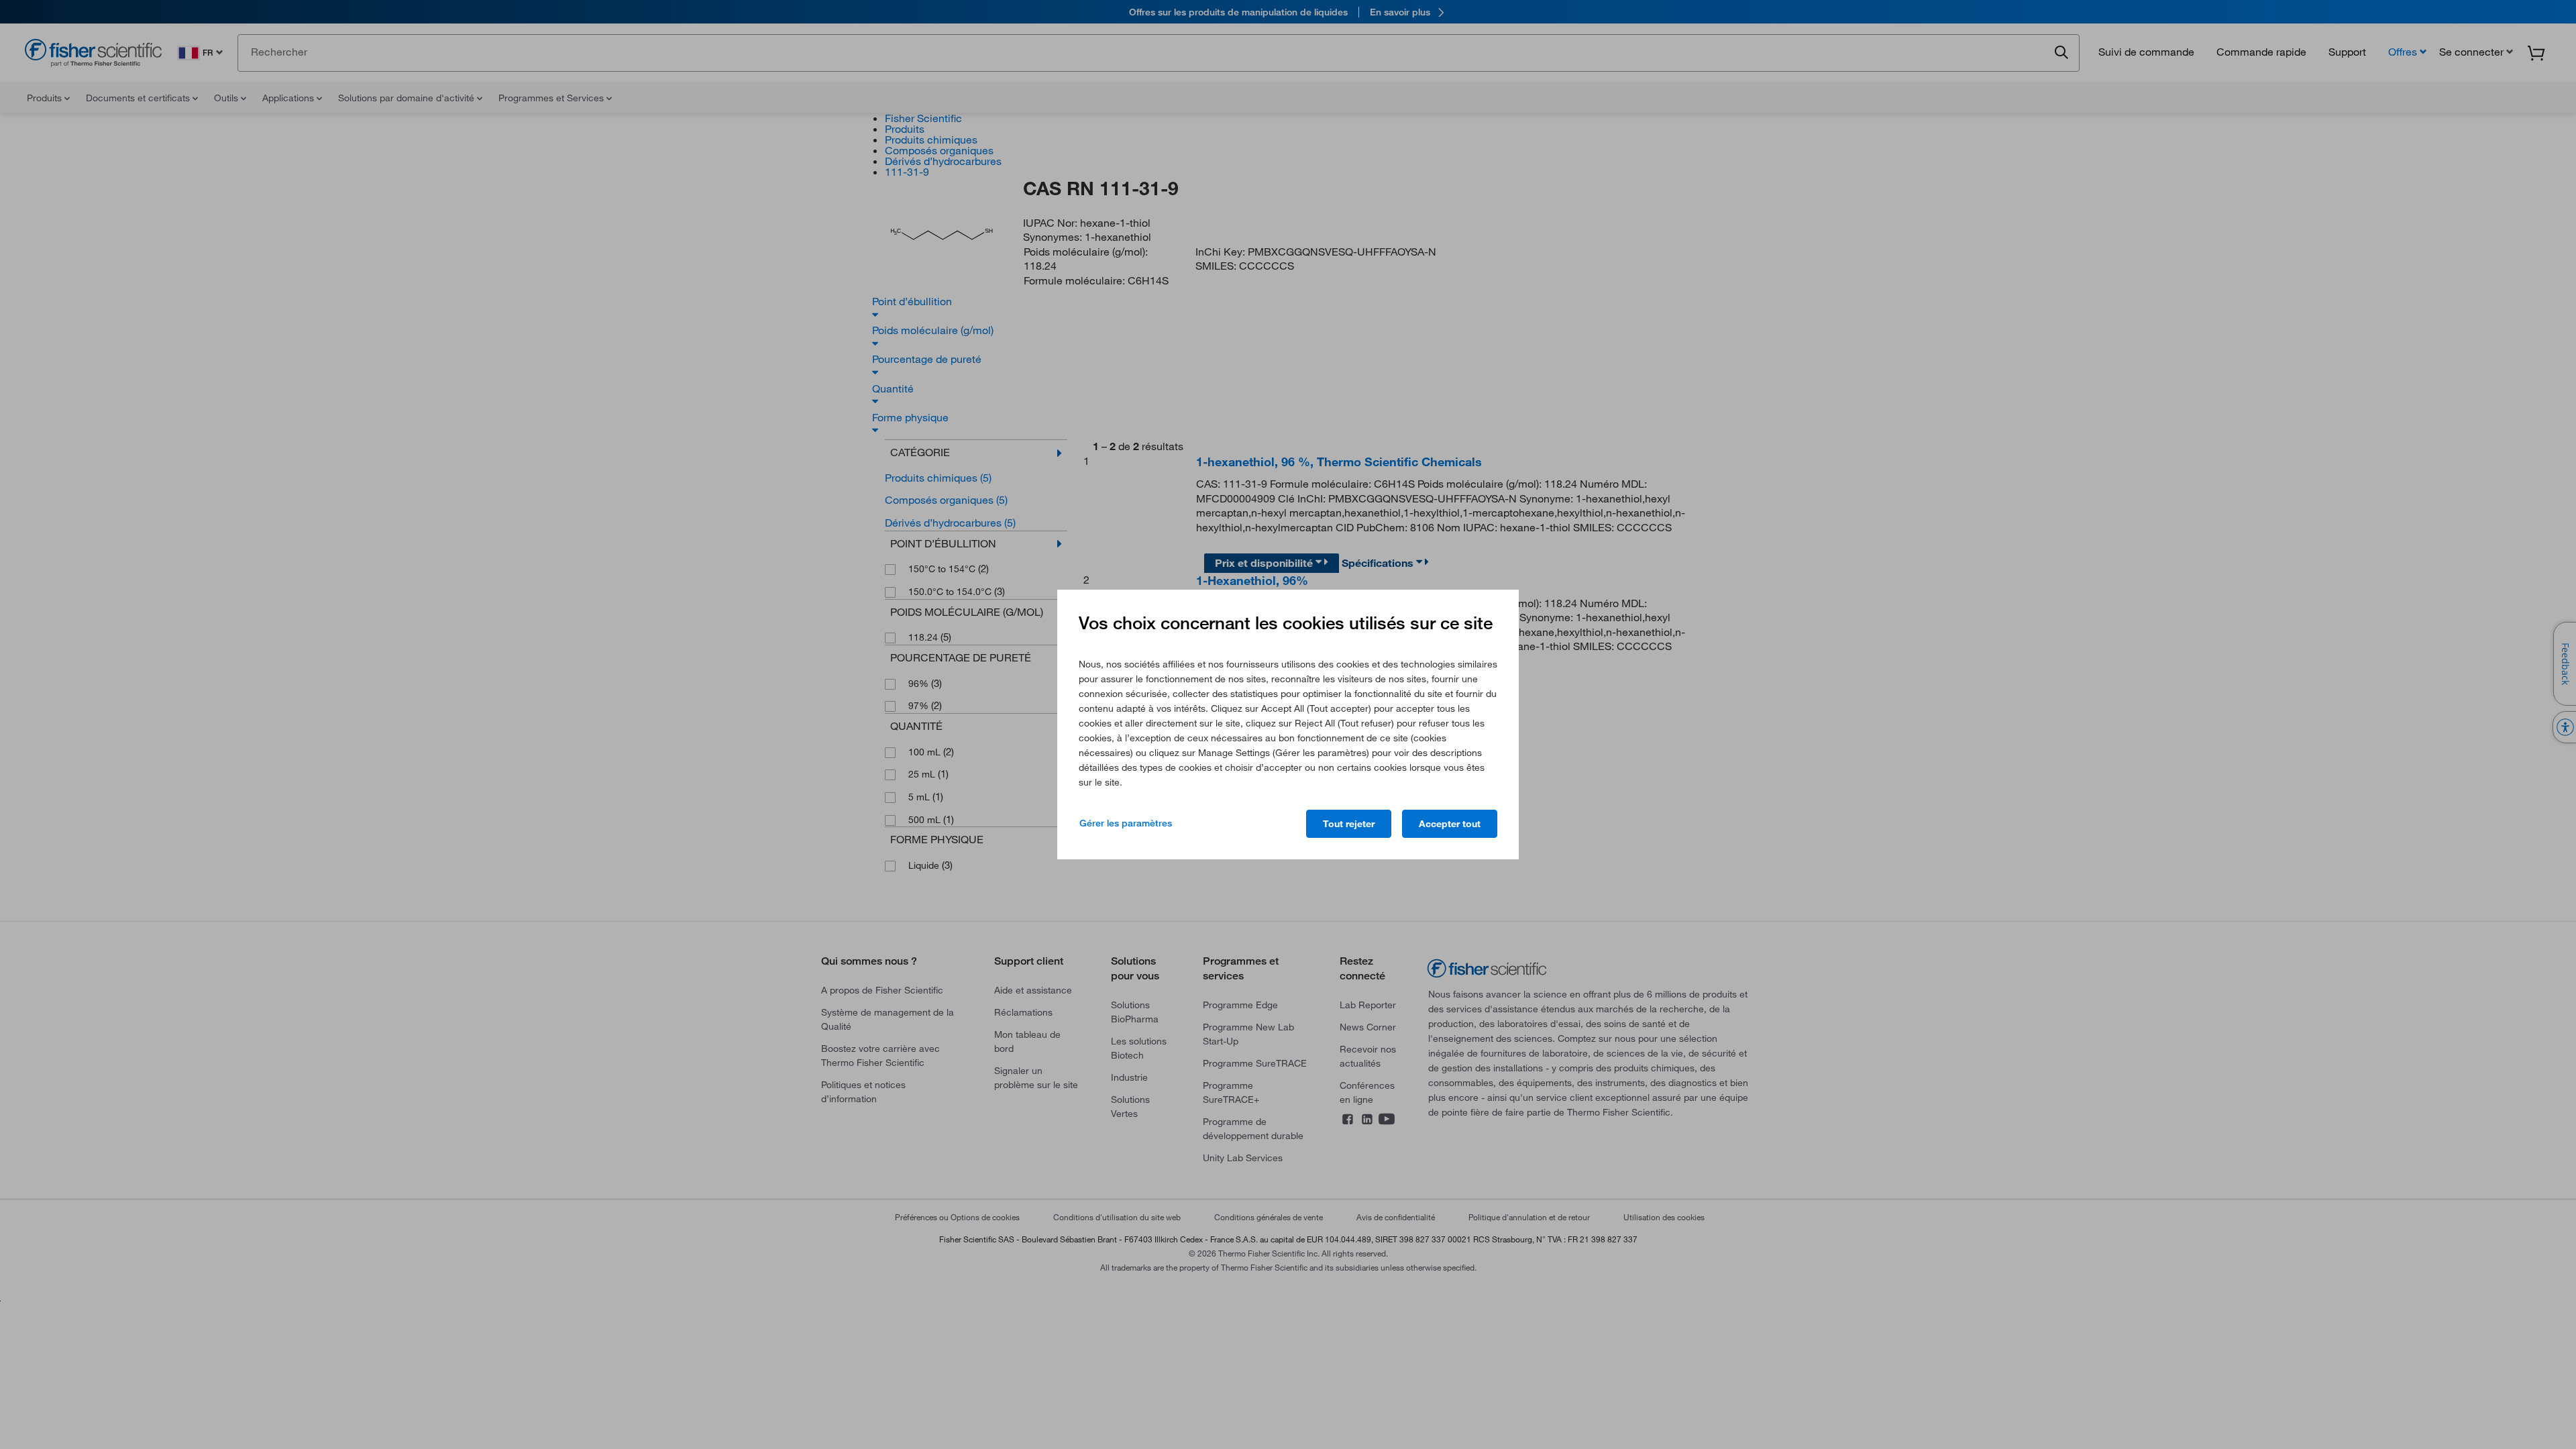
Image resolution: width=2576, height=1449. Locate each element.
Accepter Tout (1450, 824)
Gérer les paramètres (1126, 823)
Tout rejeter (1349, 824)
